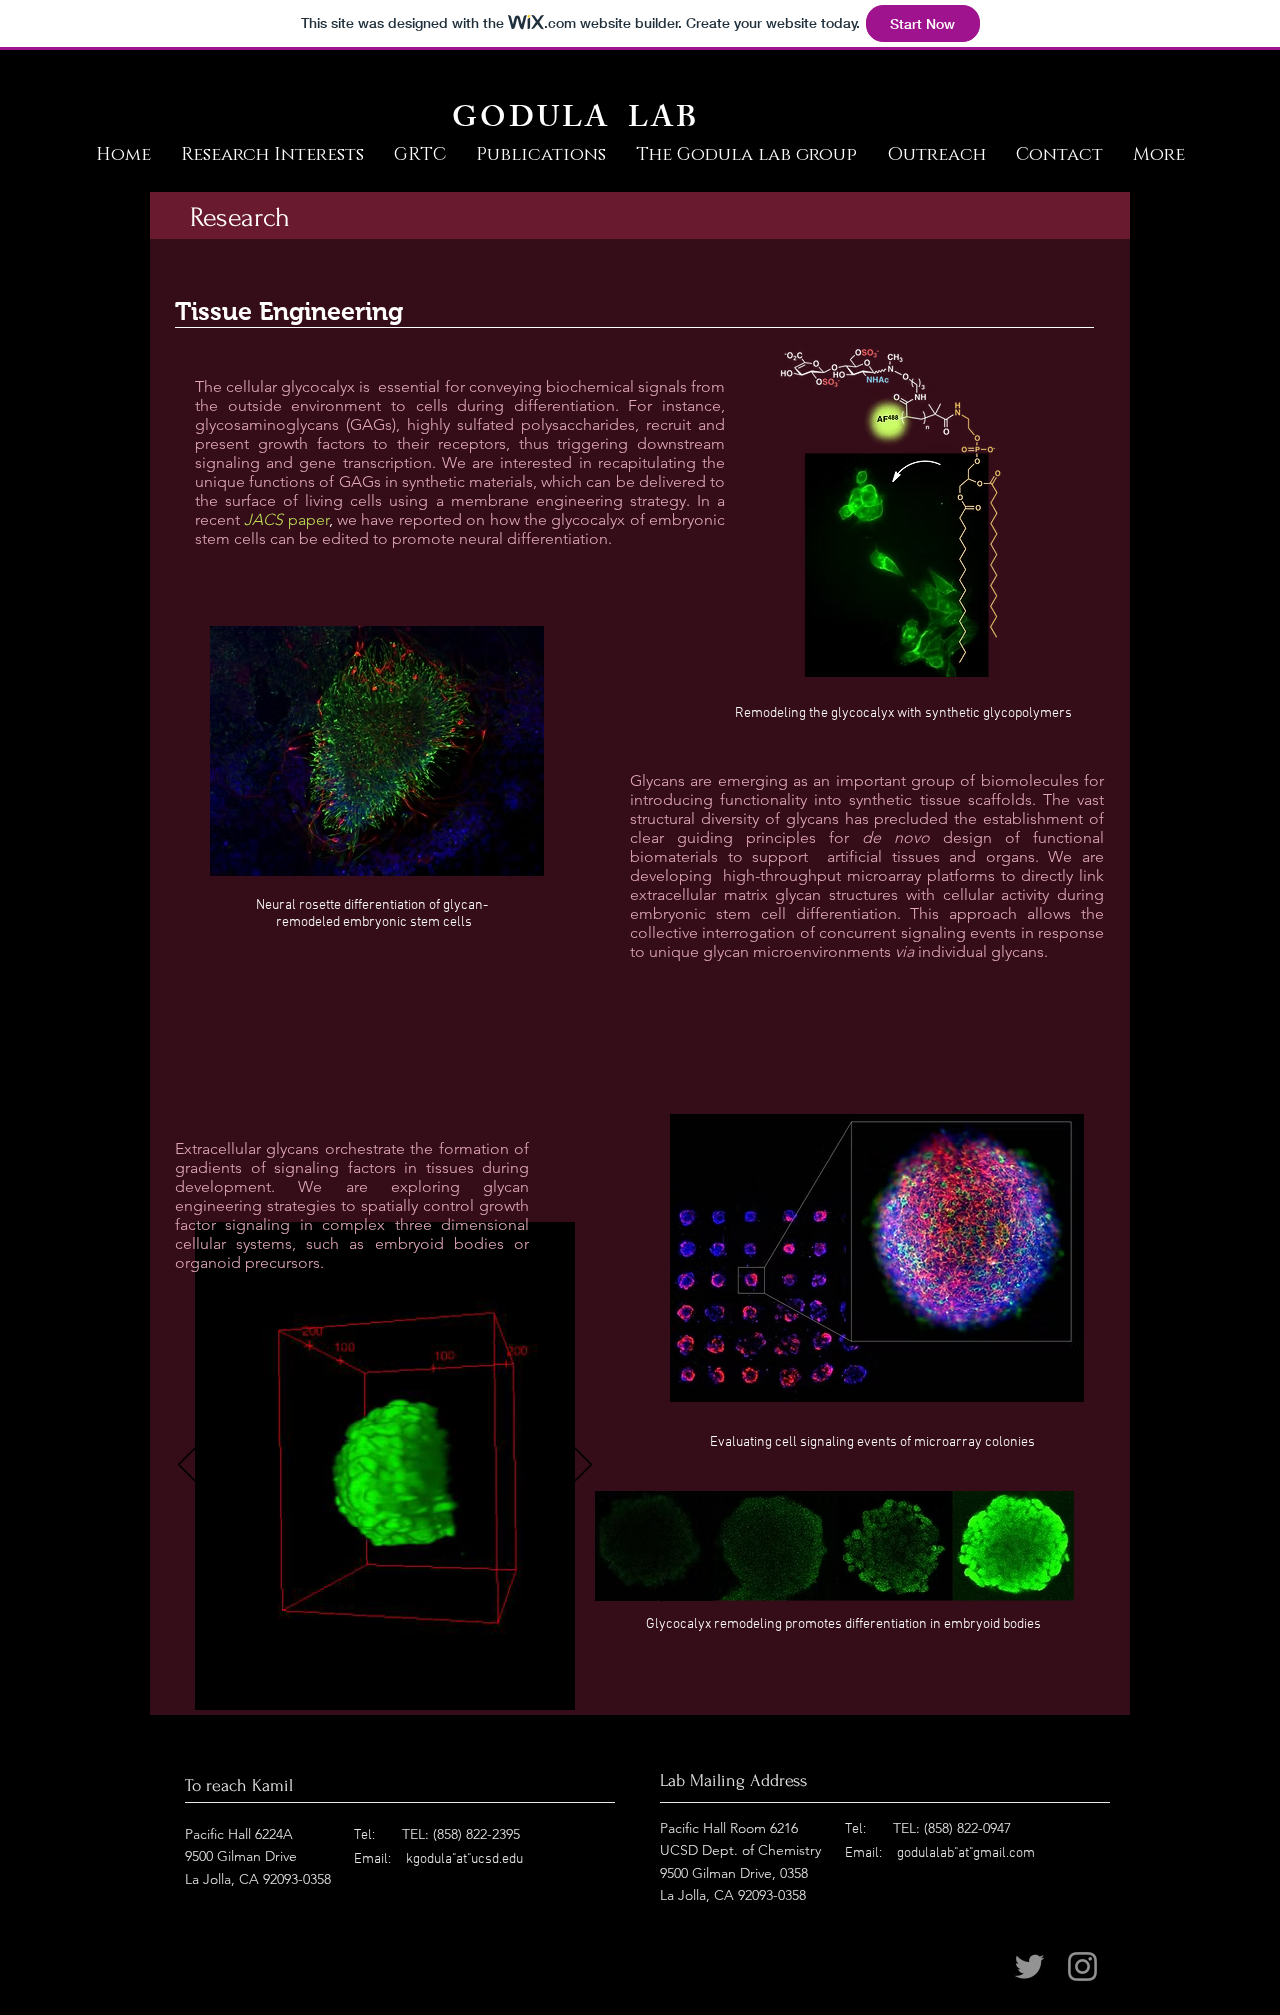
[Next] (582, 1466)
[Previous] (188, 1466)
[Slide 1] (385, 1684)
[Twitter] (1029, 1966)
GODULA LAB (575, 121)
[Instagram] (1082, 1966)
